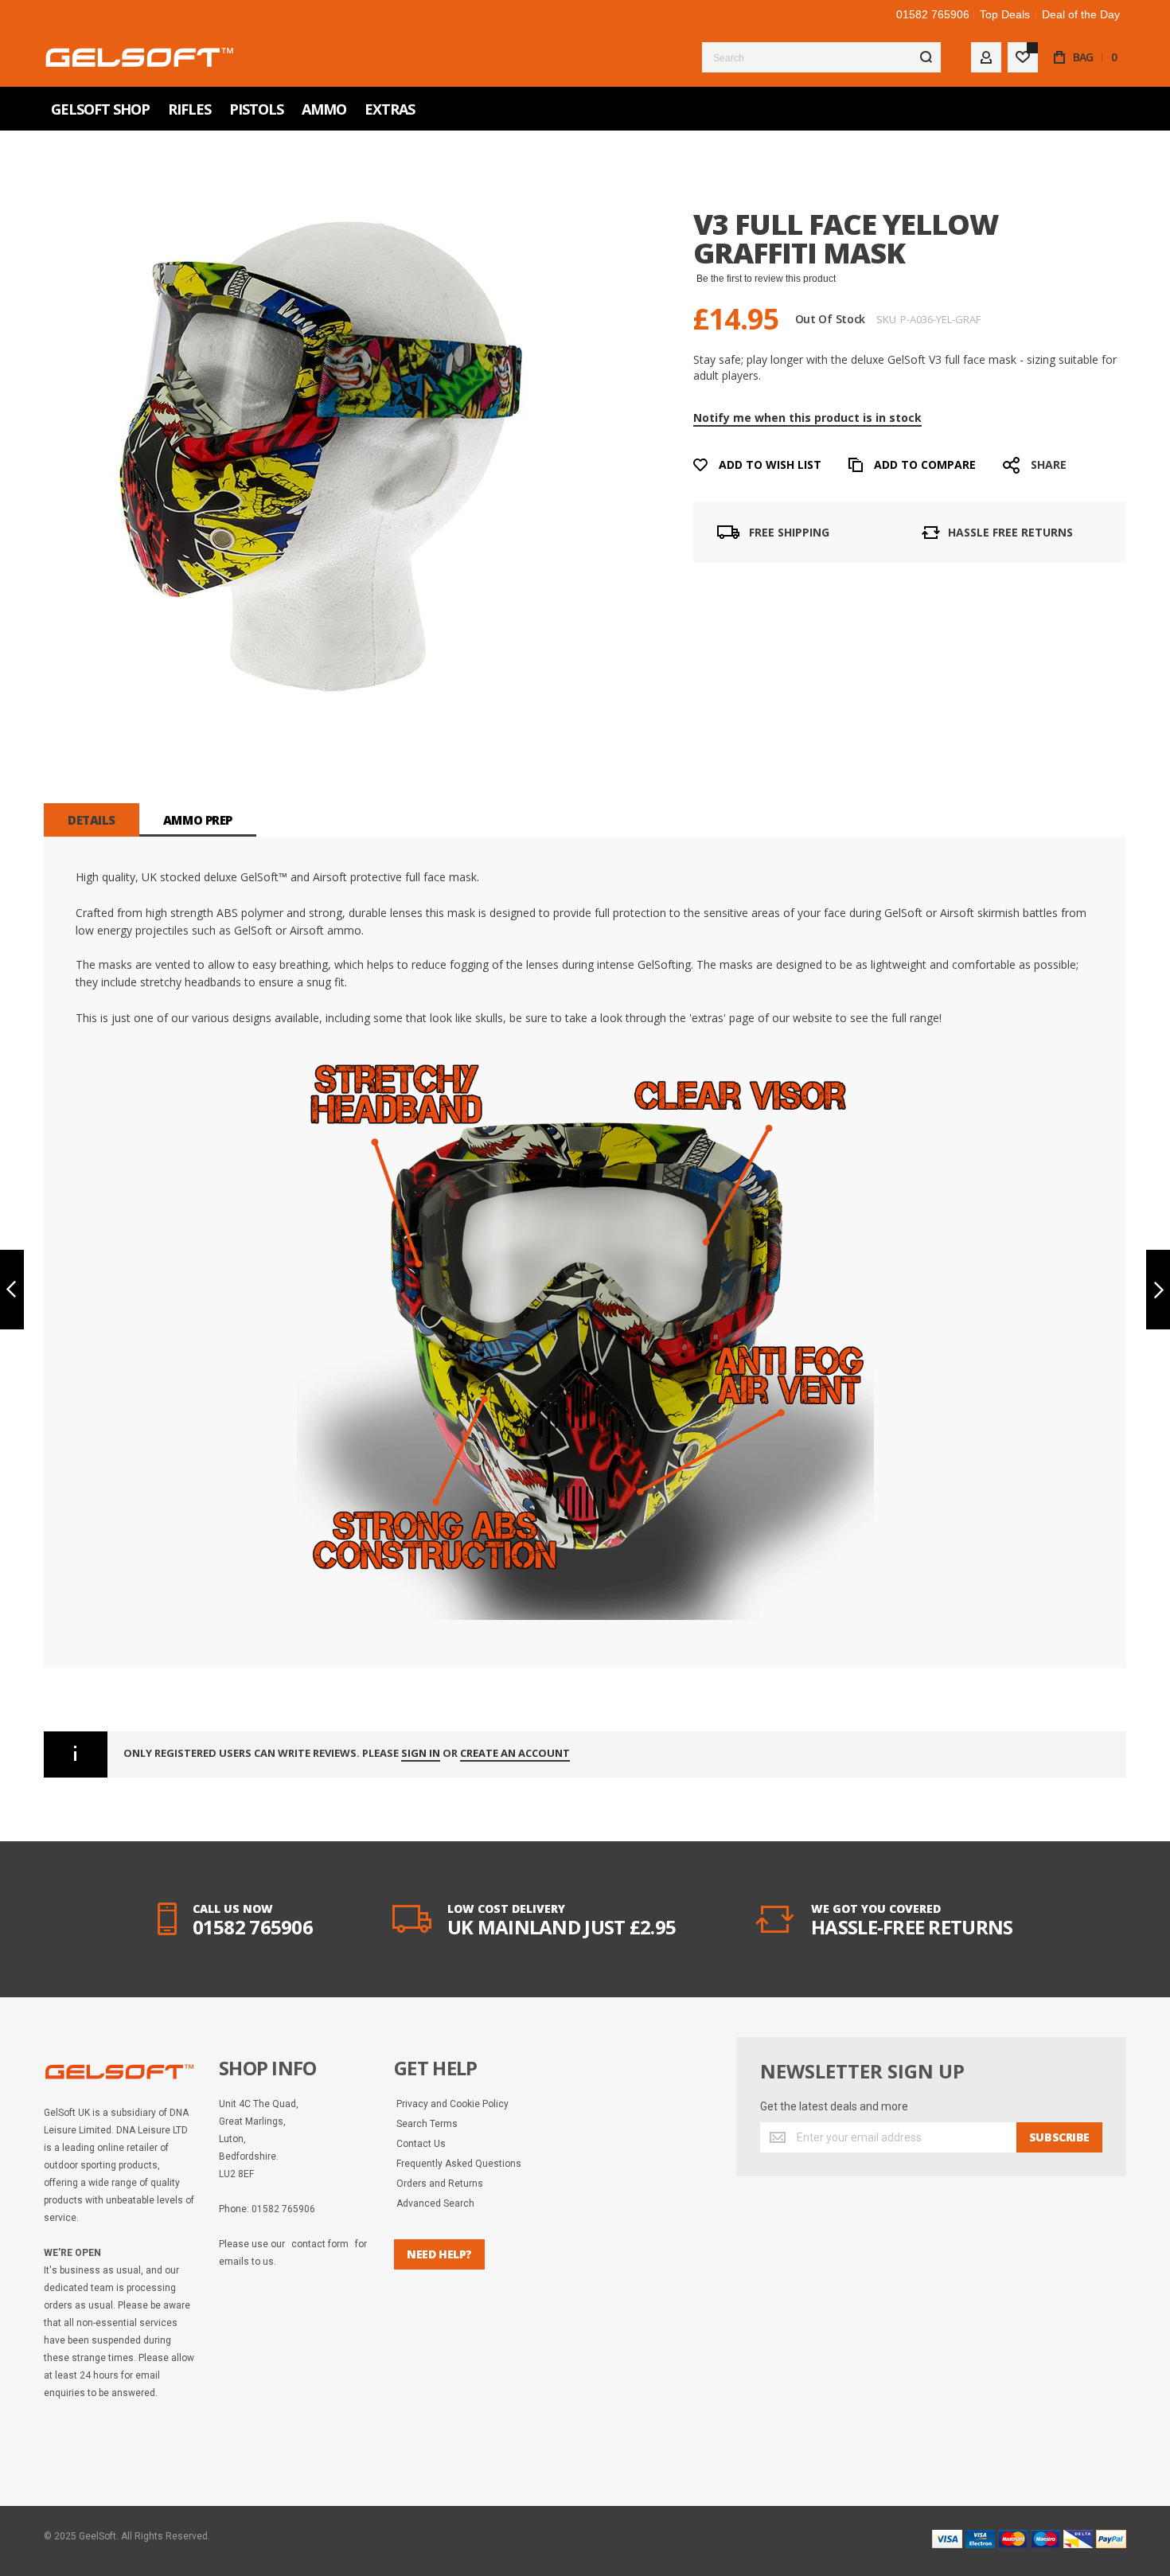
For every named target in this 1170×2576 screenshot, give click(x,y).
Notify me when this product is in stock (807, 418)
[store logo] (139, 57)
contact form (320, 2244)
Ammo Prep (198, 820)
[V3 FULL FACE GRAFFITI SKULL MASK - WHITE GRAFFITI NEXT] (1158, 1290)
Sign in (421, 1754)
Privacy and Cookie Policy (452, 2104)
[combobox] (821, 57)
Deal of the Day (1081, 14)
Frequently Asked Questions (459, 2164)
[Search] (926, 57)
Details (92, 820)
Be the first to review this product (766, 279)
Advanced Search (435, 2203)
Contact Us (421, 2144)
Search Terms (427, 2124)
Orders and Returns (440, 2184)
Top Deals (1005, 14)
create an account (515, 1754)
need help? (439, 2254)
